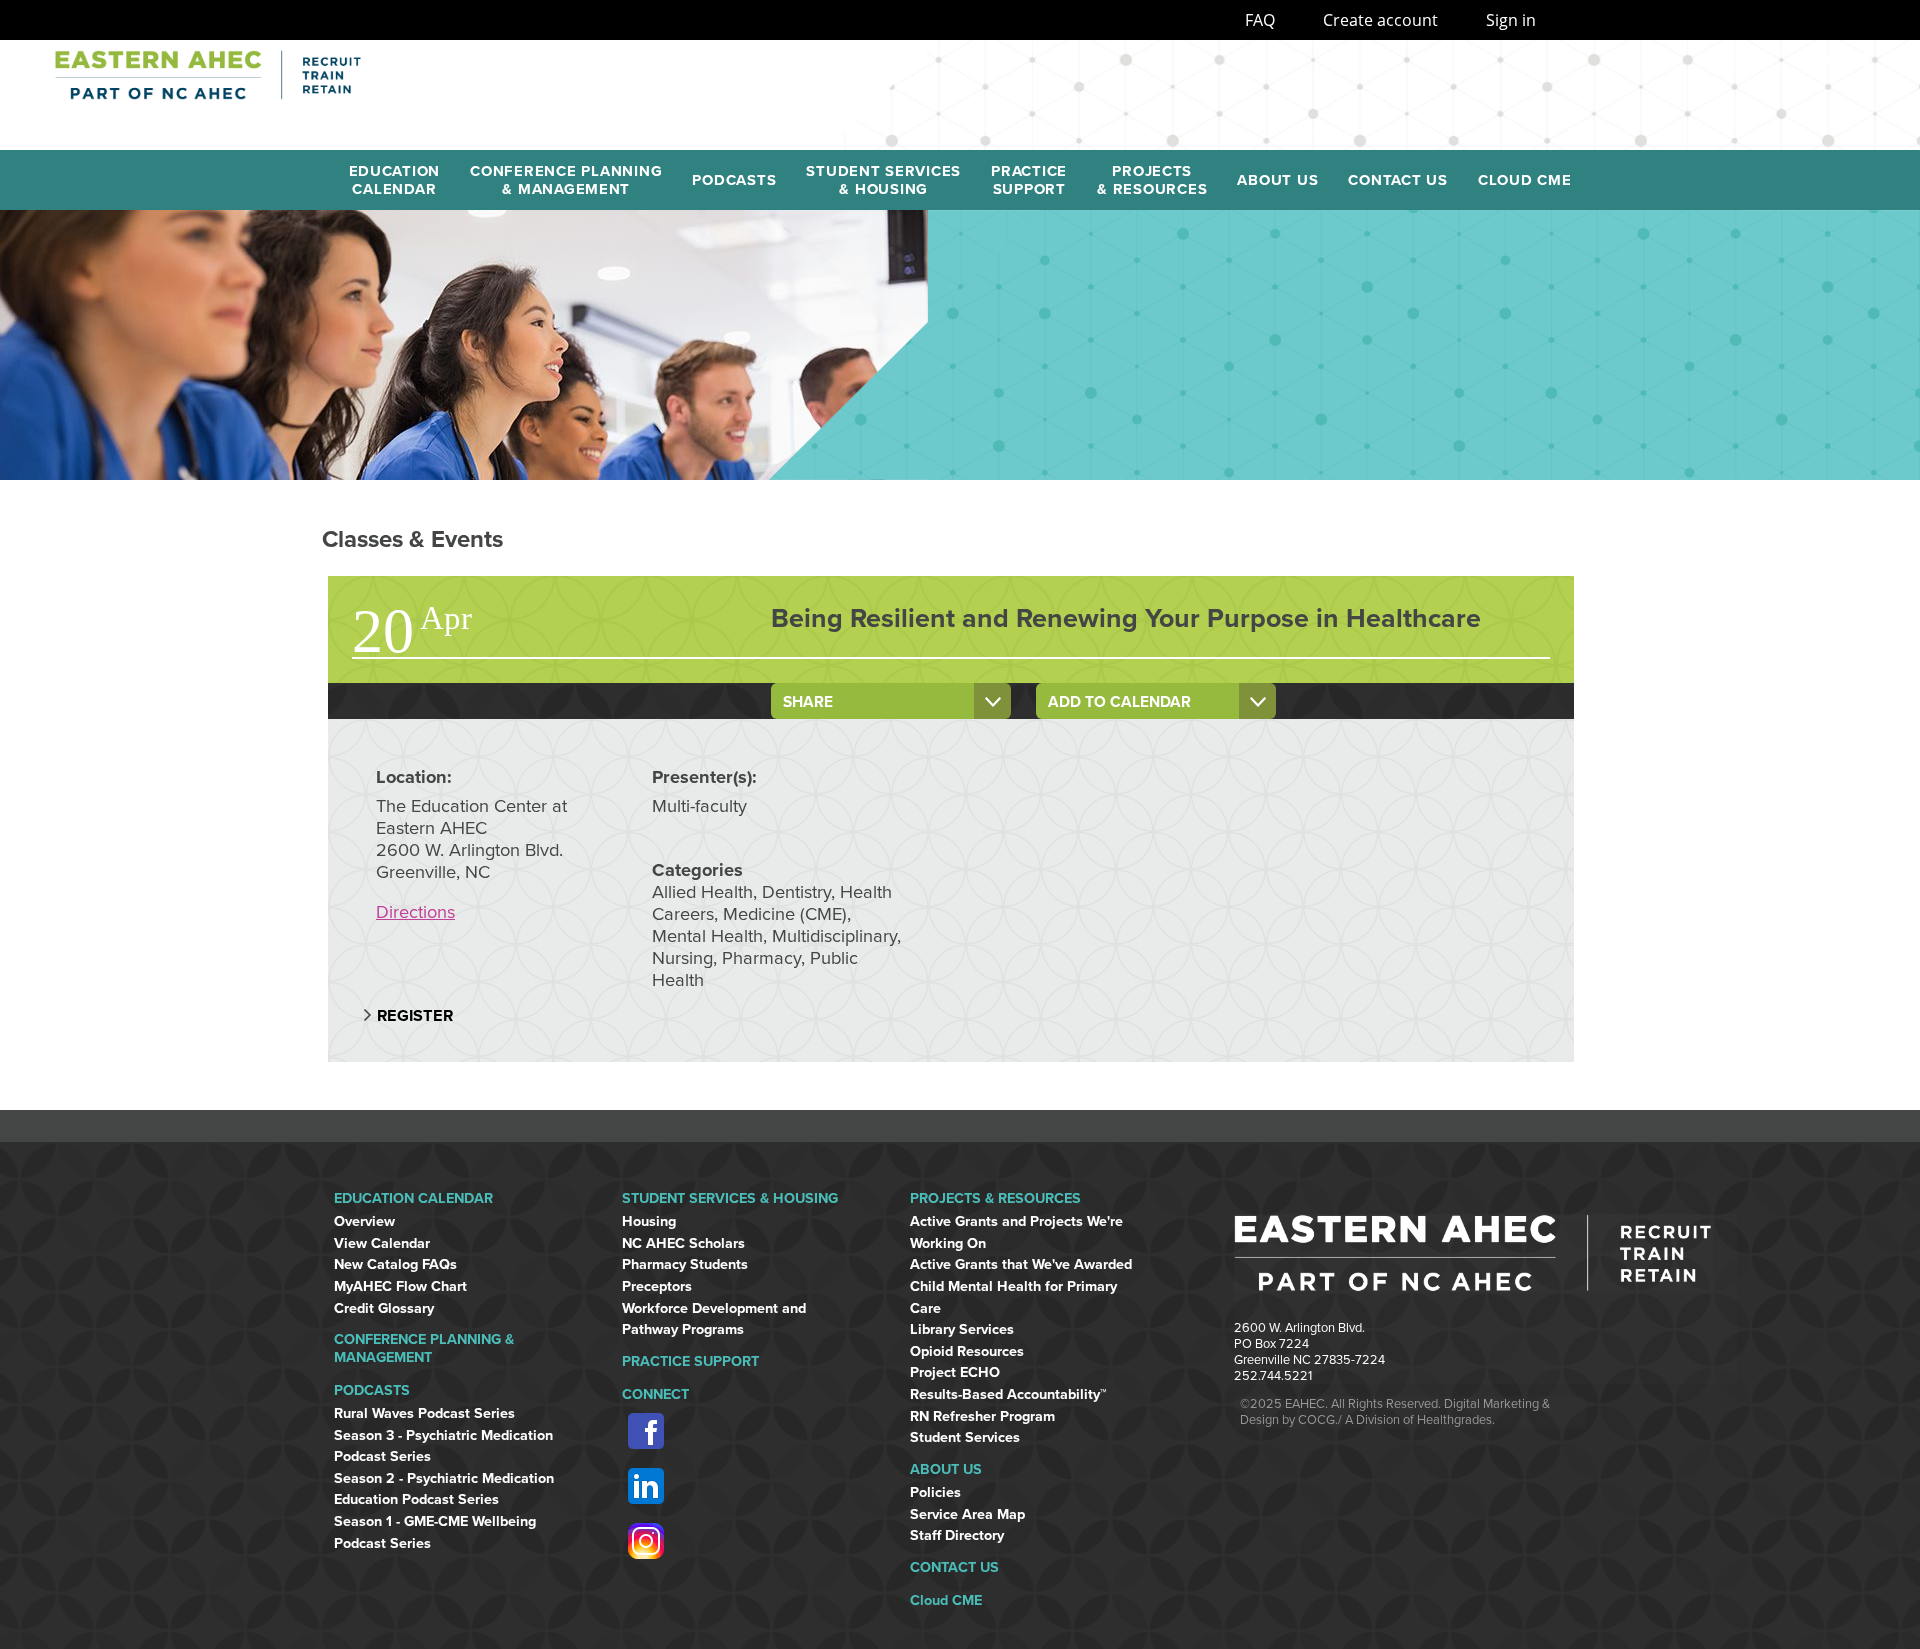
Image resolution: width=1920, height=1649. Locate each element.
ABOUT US (946, 1469)
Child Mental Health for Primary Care (1013, 1297)
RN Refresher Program (982, 1416)
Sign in (1511, 20)
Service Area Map (967, 1514)
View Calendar (382, 1243)
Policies (935, 1492)
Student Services (965, 1437)
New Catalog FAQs (395, 1264)
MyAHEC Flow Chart (400, 1286)
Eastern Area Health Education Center (305, 75)
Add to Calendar (1119, 702)
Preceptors (657, 1286)
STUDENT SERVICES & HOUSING (730, 1198)
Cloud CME (946, 1600)
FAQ (1260, 20)
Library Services (962, 1329)
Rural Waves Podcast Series (424, 1413)
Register (415, 1016)
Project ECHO (955, 1372)
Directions (415, 912)
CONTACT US (954, 1567)
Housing (649, 1221)
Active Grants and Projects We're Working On (1016, 1232)
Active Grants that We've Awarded (1021, 1264)
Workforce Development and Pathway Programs (714, 1319)
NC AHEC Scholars (683, 1243)
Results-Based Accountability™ (1008, 1394)
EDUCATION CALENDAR (413, 1198)
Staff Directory (957, 1535)
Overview (364, 1221)
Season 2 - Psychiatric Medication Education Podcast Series (444, 1489)
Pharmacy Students (685, 1264)
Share (808, 702)
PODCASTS (372, 1390)
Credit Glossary (384, 1308)
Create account (1380, 20)
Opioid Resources (967, 1351)
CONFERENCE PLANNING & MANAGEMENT (424, 1348)
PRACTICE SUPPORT (690, 1361)
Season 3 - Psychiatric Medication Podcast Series (443, 1446)
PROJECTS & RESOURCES (995, 1198)
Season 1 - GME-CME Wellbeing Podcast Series (435, 1532)
